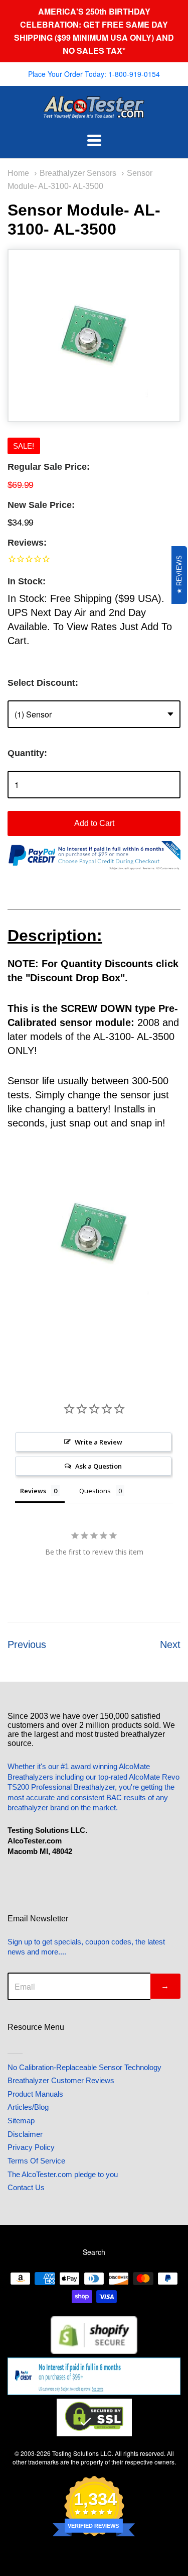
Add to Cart (94, 823)
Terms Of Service (36, 2161)
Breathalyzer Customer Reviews (61, 2080)
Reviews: (27, 543)
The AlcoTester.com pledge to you (63, 2174)
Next (170, 1644)
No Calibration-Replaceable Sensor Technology (84, 2067)
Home (18, 173)
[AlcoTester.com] (94, 112)
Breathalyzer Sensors (78, 173)
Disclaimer (25, 2134)
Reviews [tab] (33, 1491)
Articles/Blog (28, 2107)
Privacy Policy (31, 2147)
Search (94, 2252)
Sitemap (21, 2121)
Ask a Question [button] (99, 1466)
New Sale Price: (41, 505)
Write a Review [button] (99, 1442)
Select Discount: (43, 683)
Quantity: (27, 753)
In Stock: (27, 581)
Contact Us (26, 2187)
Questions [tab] (95, 1491)
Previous (27, 1644)
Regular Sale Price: (49, 467)
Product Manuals (35, 2094)
